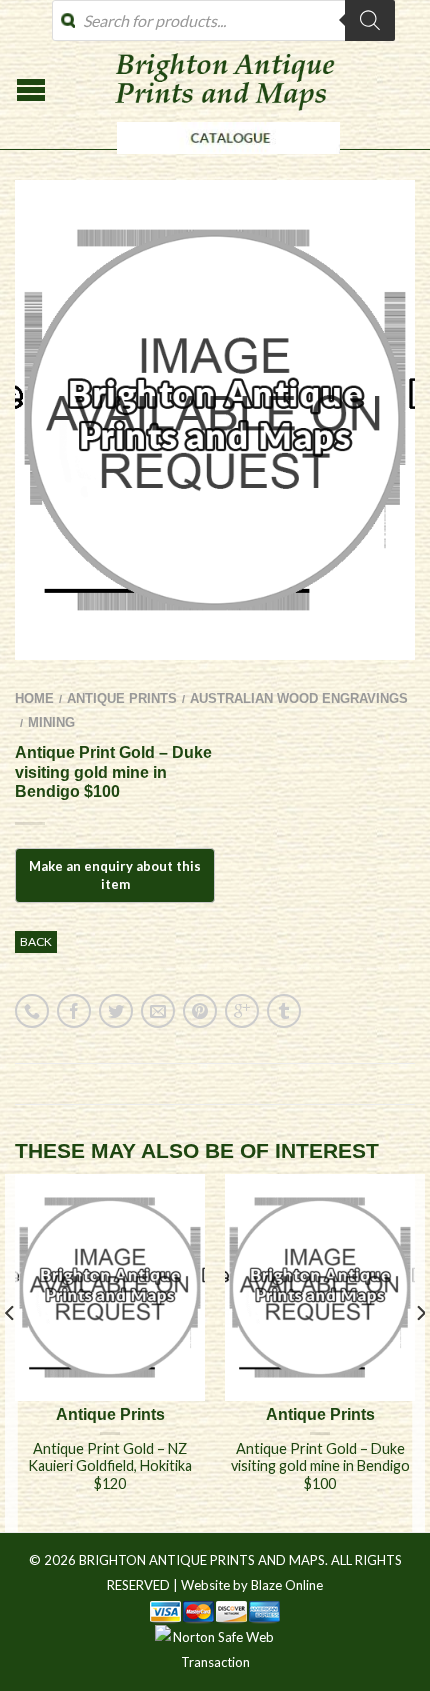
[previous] (10, 1353)
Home (34, 698)
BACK (36, 941)
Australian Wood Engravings (299, 698)
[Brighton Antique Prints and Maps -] (223, 159)
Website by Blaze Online (252, 1585)
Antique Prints (122, 698)
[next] (419, 1353)
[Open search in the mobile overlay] (223, 20)
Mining (51, 722)
